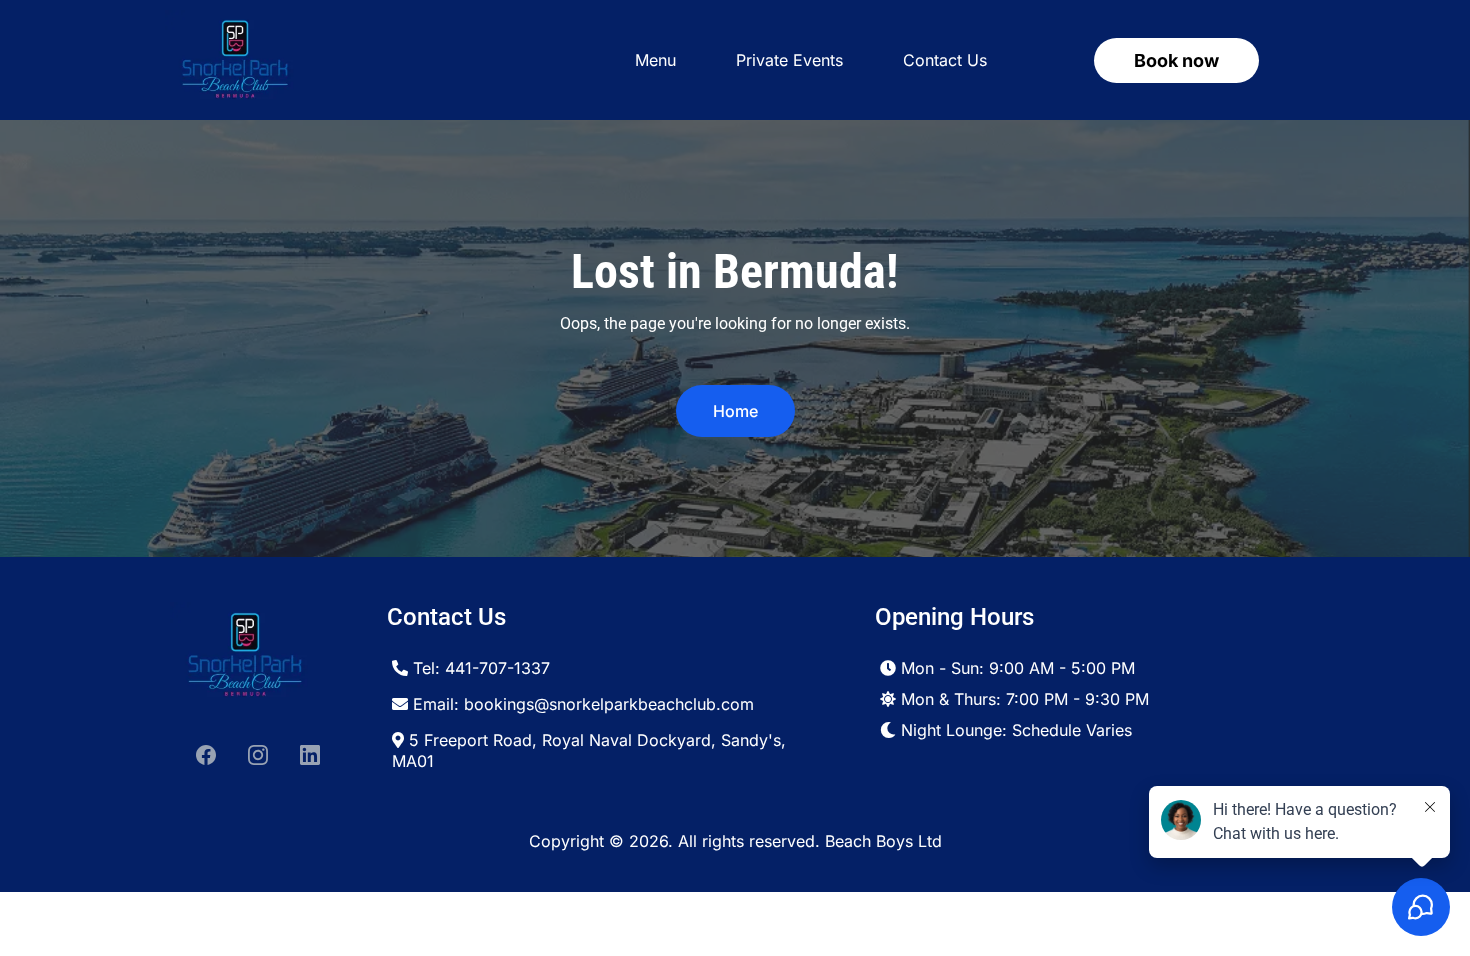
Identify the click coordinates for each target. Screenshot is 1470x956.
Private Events (789, 60)
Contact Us (945, 60)
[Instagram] (258, 755)
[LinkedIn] (310, 755)
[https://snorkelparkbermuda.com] (235, 60)
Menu (655, 60)
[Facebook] (206, 755)
